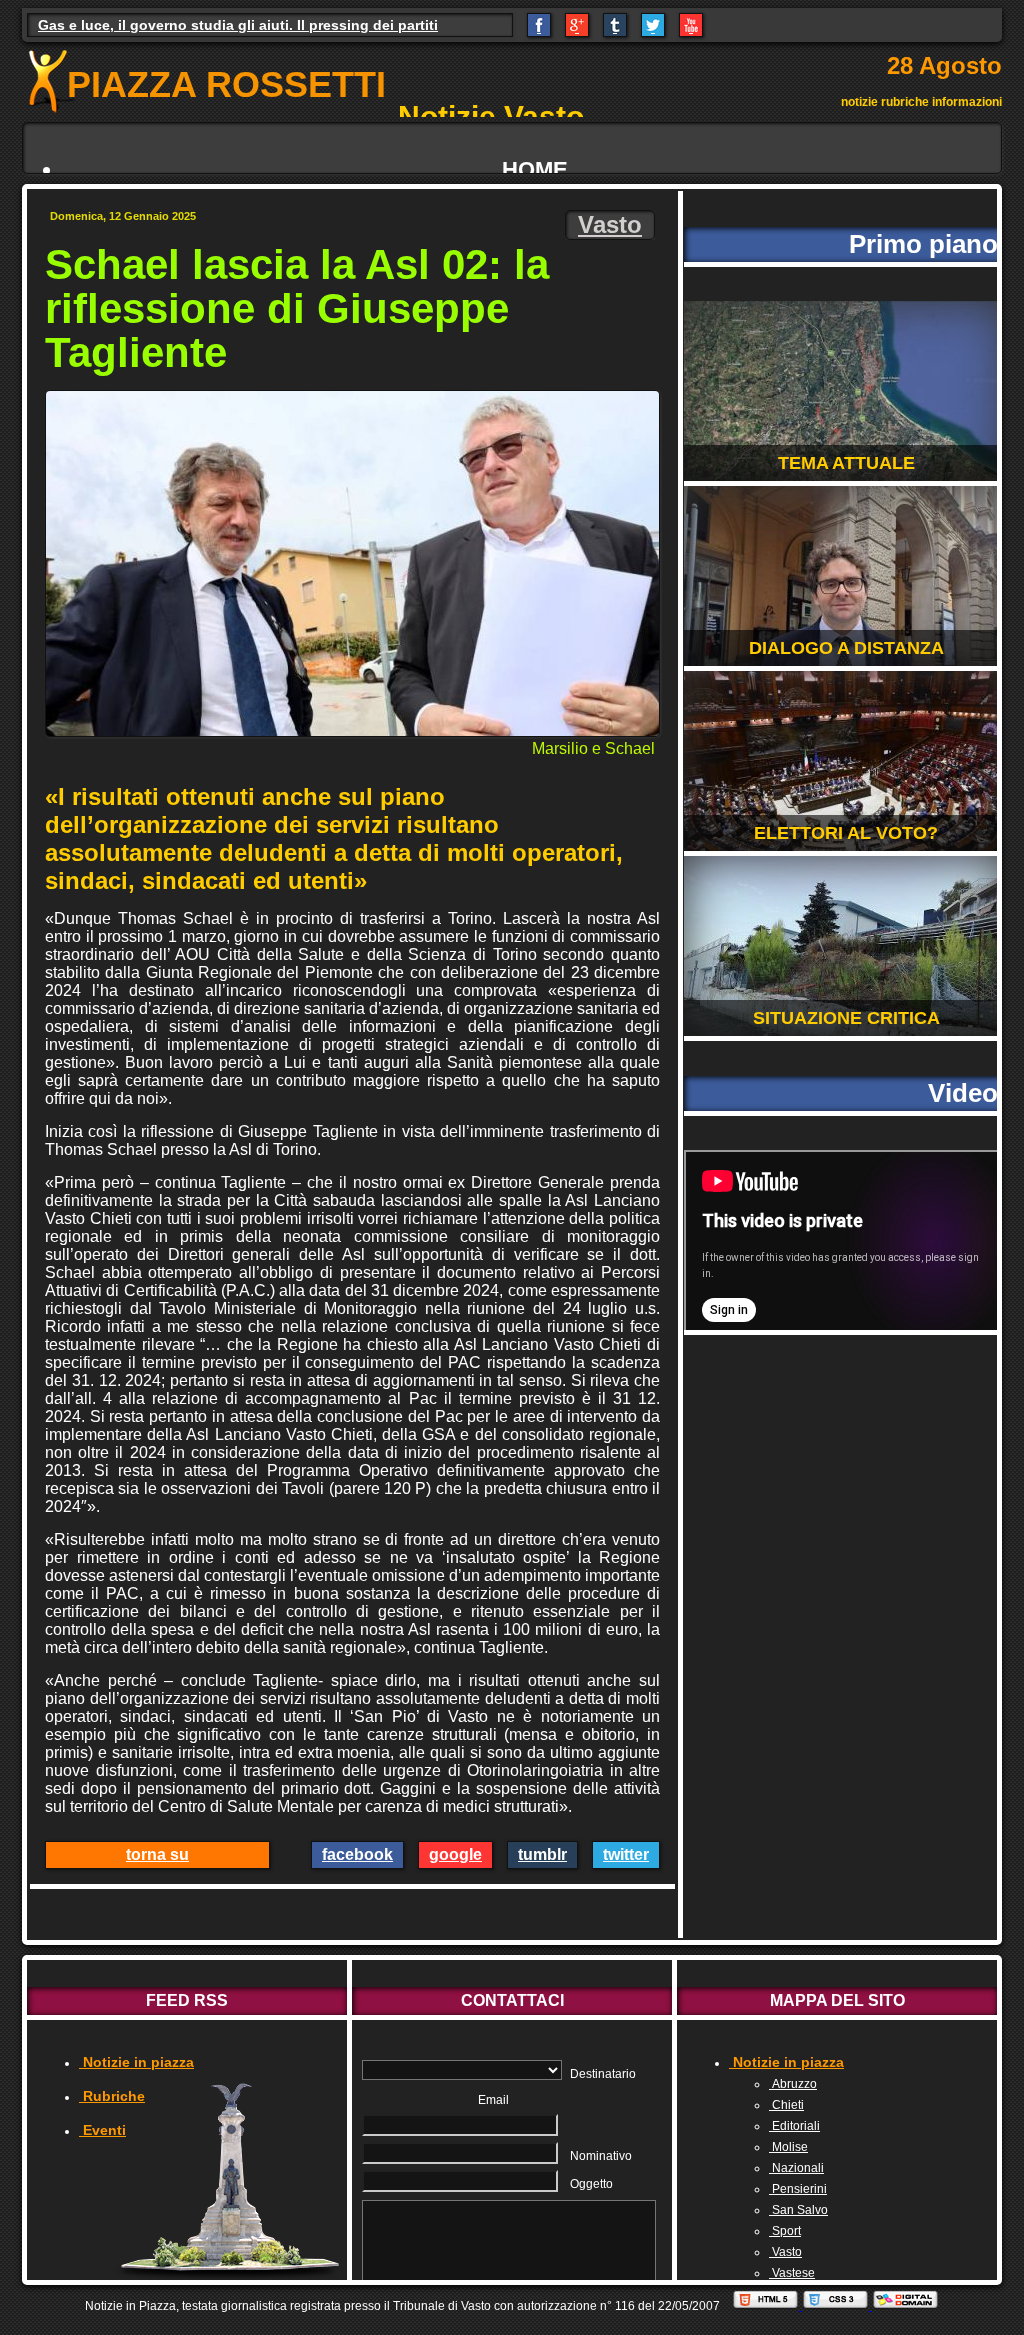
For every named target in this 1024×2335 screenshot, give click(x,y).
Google (455, 1854)
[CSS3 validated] (837, 2306)
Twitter (626, 1854)
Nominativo (601, 2156)
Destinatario (603, 2074)
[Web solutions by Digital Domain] (905, 2306)
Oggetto (591, 2184)
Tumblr (542, 1854)
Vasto (610, 224)
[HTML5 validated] (767, 2306)
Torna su (157, 1854)
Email (493, 2100)
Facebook (357, 1854)
